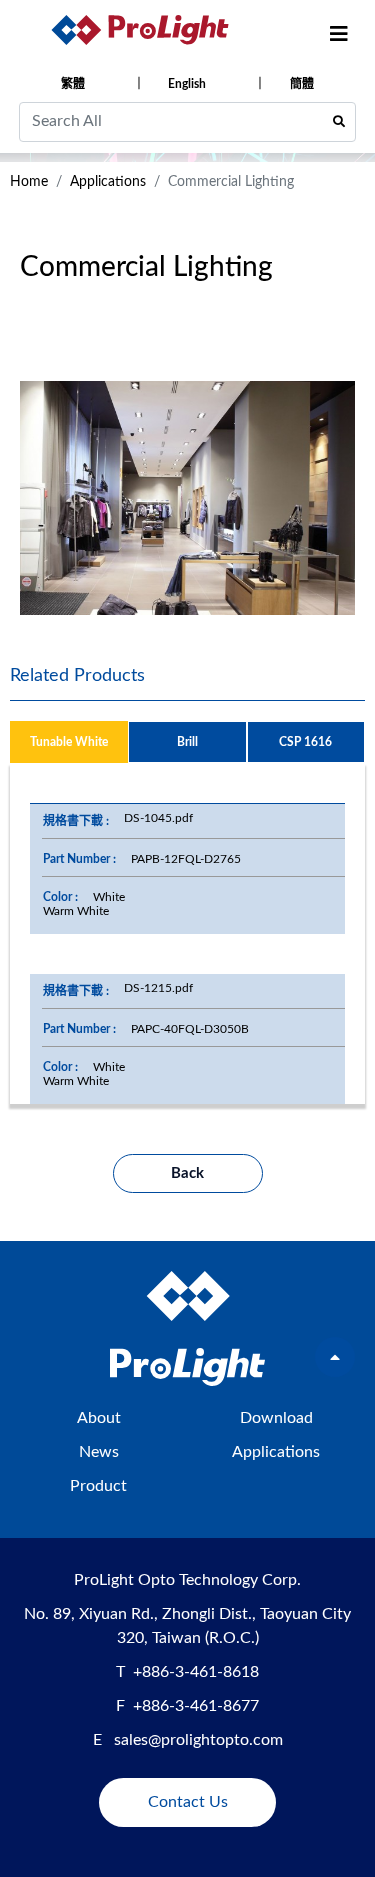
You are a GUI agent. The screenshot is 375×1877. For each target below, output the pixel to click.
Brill (187, 742)
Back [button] (187, 1173)
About (99, 1418)
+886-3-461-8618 (196, 1672)
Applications (108, 182)
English (187, 84)
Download (276, 1418)
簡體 (302, 84)
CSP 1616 (305, 742)
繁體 (73, 84)
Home (29, 182)
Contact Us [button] (188, 1802)
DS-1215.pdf (158, 988)
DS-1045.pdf (158, 818)
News (99, 1452)
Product (98, 1486)
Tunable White (69, 742)
